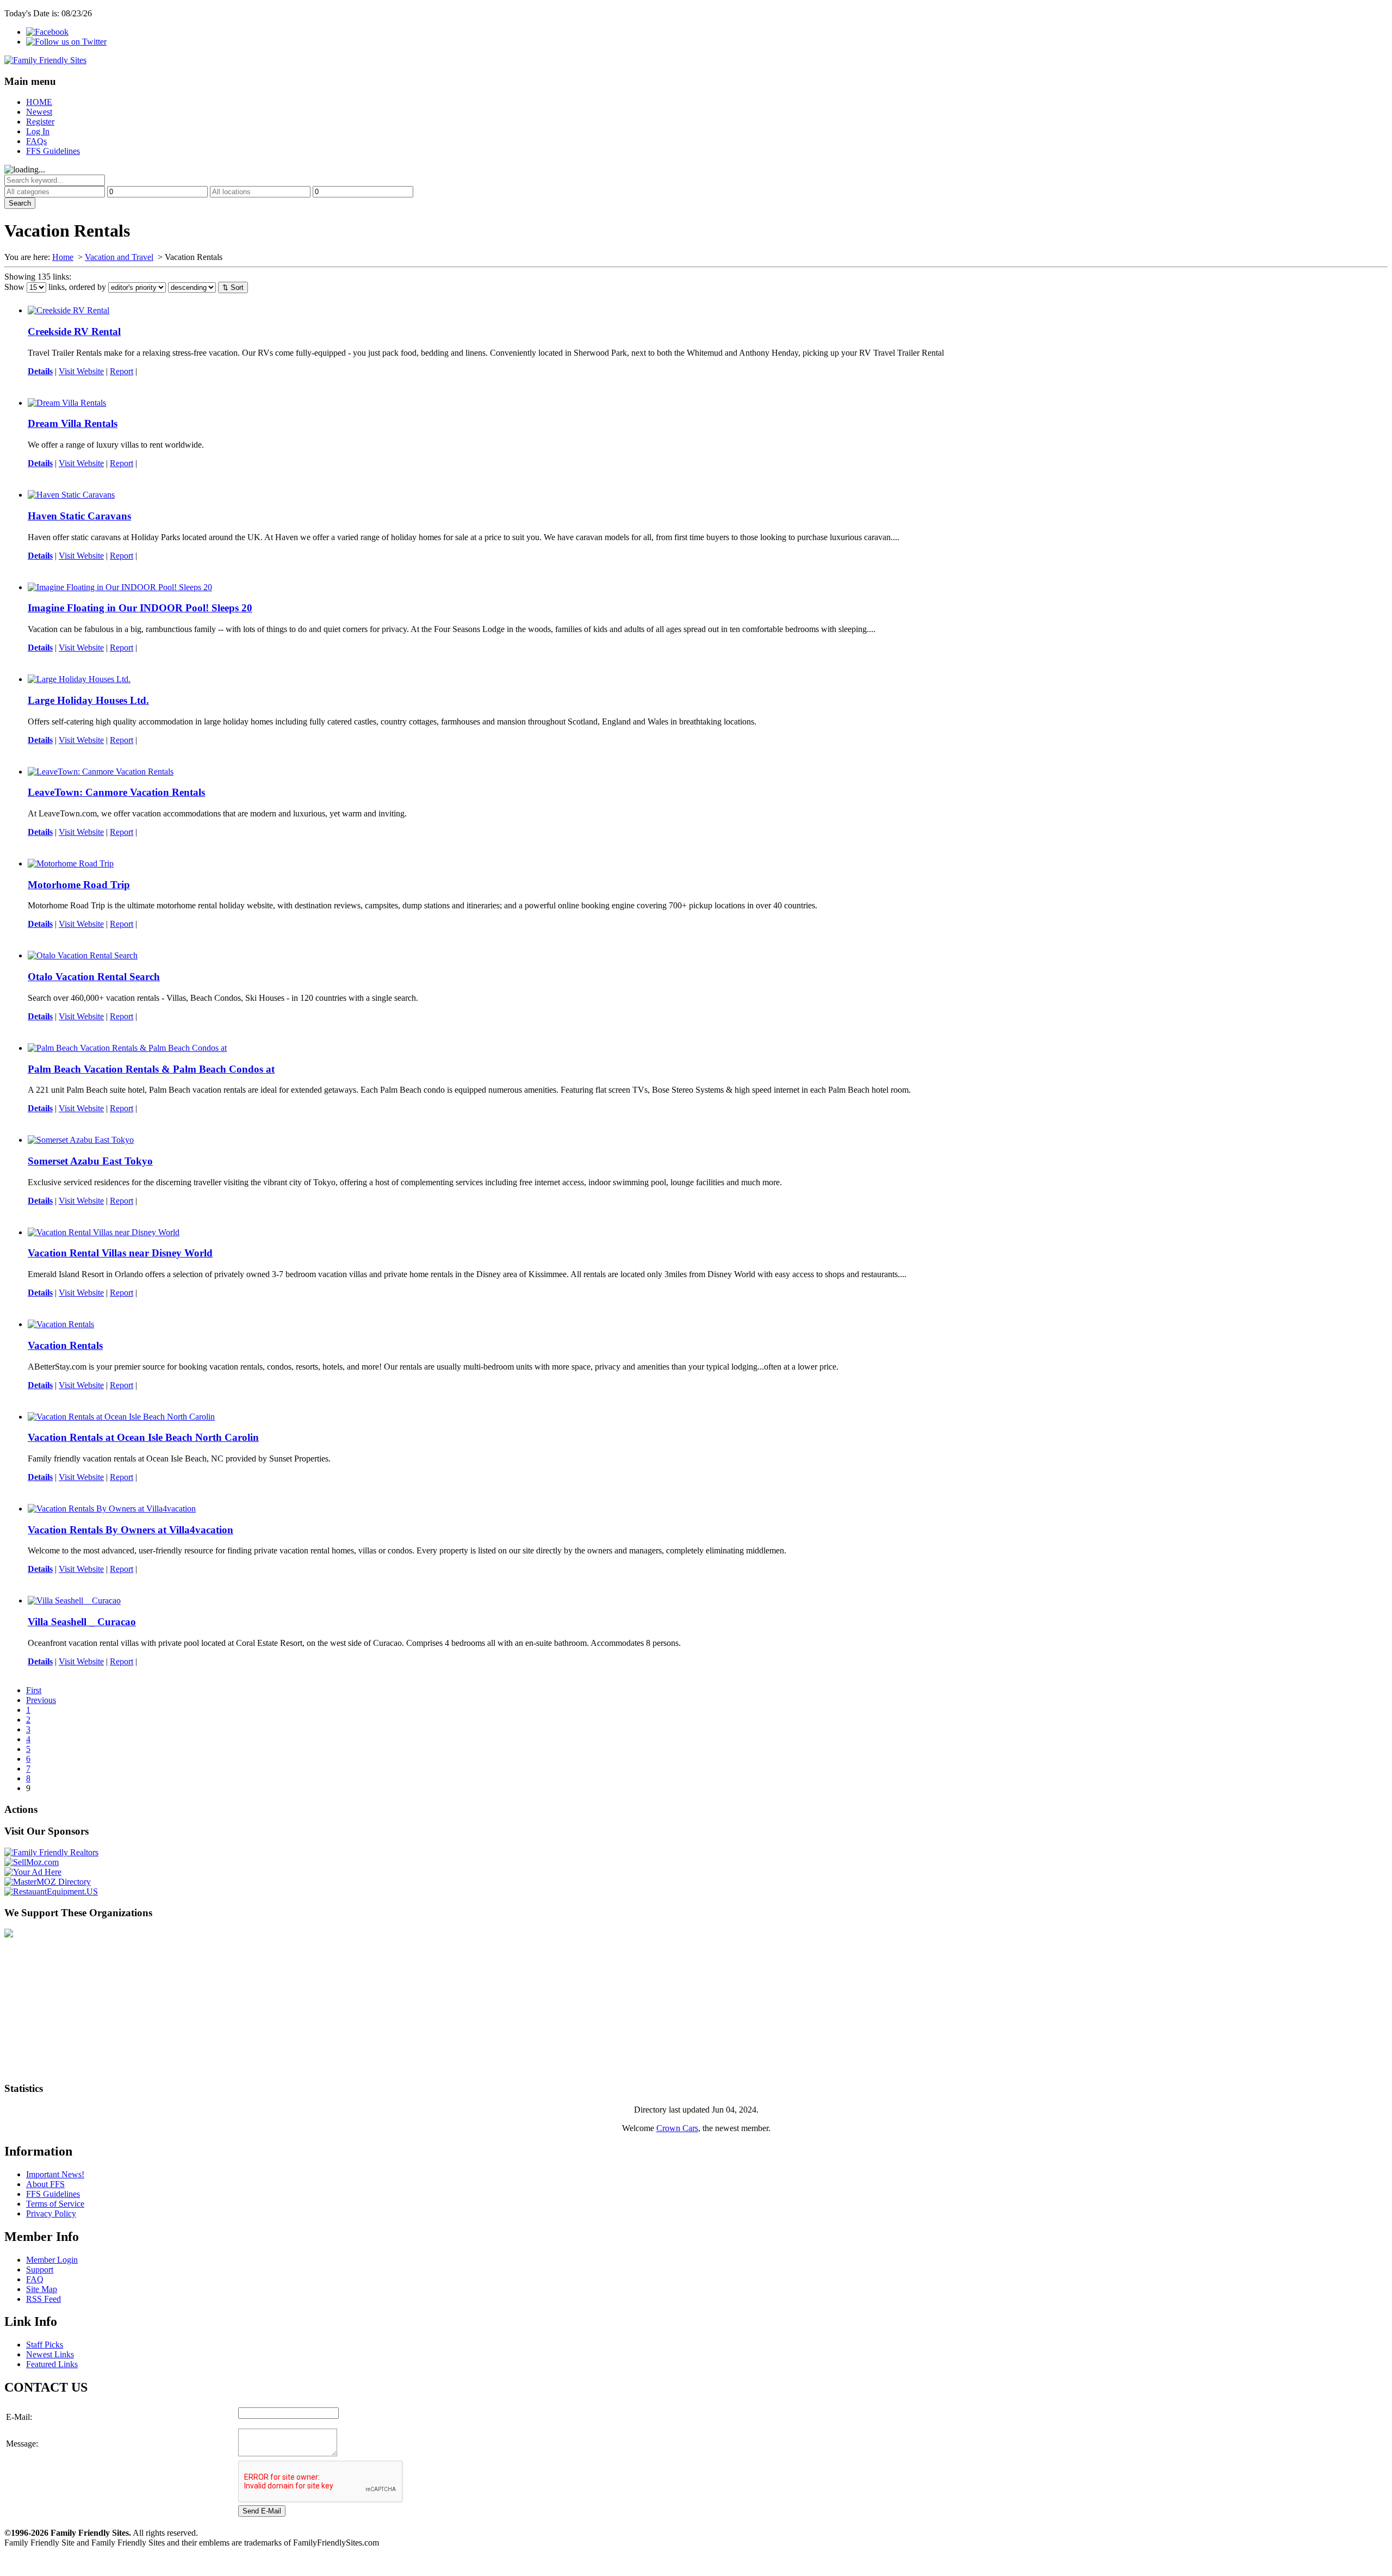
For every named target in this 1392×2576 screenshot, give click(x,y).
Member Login (52, 2260)
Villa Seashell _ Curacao (82, 1622)
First (34, 1690)
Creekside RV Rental (74, 332)
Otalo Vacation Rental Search (94, 977)
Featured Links (52, 2364)
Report (122, 371)
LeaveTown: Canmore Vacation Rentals (116, 792)
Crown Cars (677, 2128)
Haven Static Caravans (79, 516)
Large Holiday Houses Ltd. (88, 700)
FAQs (36, 141)
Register (40, 122)
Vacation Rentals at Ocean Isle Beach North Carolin (143, 1437)
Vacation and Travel (119, 257)
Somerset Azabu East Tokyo (90, 1161)
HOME (39, 102)
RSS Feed (43, 2299)
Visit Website (81, 371)
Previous (41, 1700)
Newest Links (50, 2354)
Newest (39, 112)
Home (63, 257)
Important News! (55, 2174)
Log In (38, 131)
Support (40, 2270)
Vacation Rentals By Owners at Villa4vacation (130, 1530)
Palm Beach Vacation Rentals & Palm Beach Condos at (151, 1069)
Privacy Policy (51, 2213)
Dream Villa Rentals (73, 423)
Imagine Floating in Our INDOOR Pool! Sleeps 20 (140, 608)
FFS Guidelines (53, 151)
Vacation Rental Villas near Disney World (120, 1253)
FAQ (35, 2279)
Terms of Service (55, 2204)
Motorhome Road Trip (79, 885)
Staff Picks (45, 2345)
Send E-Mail (262, 2511)
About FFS (45, 2184)
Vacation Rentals (65, 1345)
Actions (21, 1809)
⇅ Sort (233, 287)
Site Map (42, 2289)
